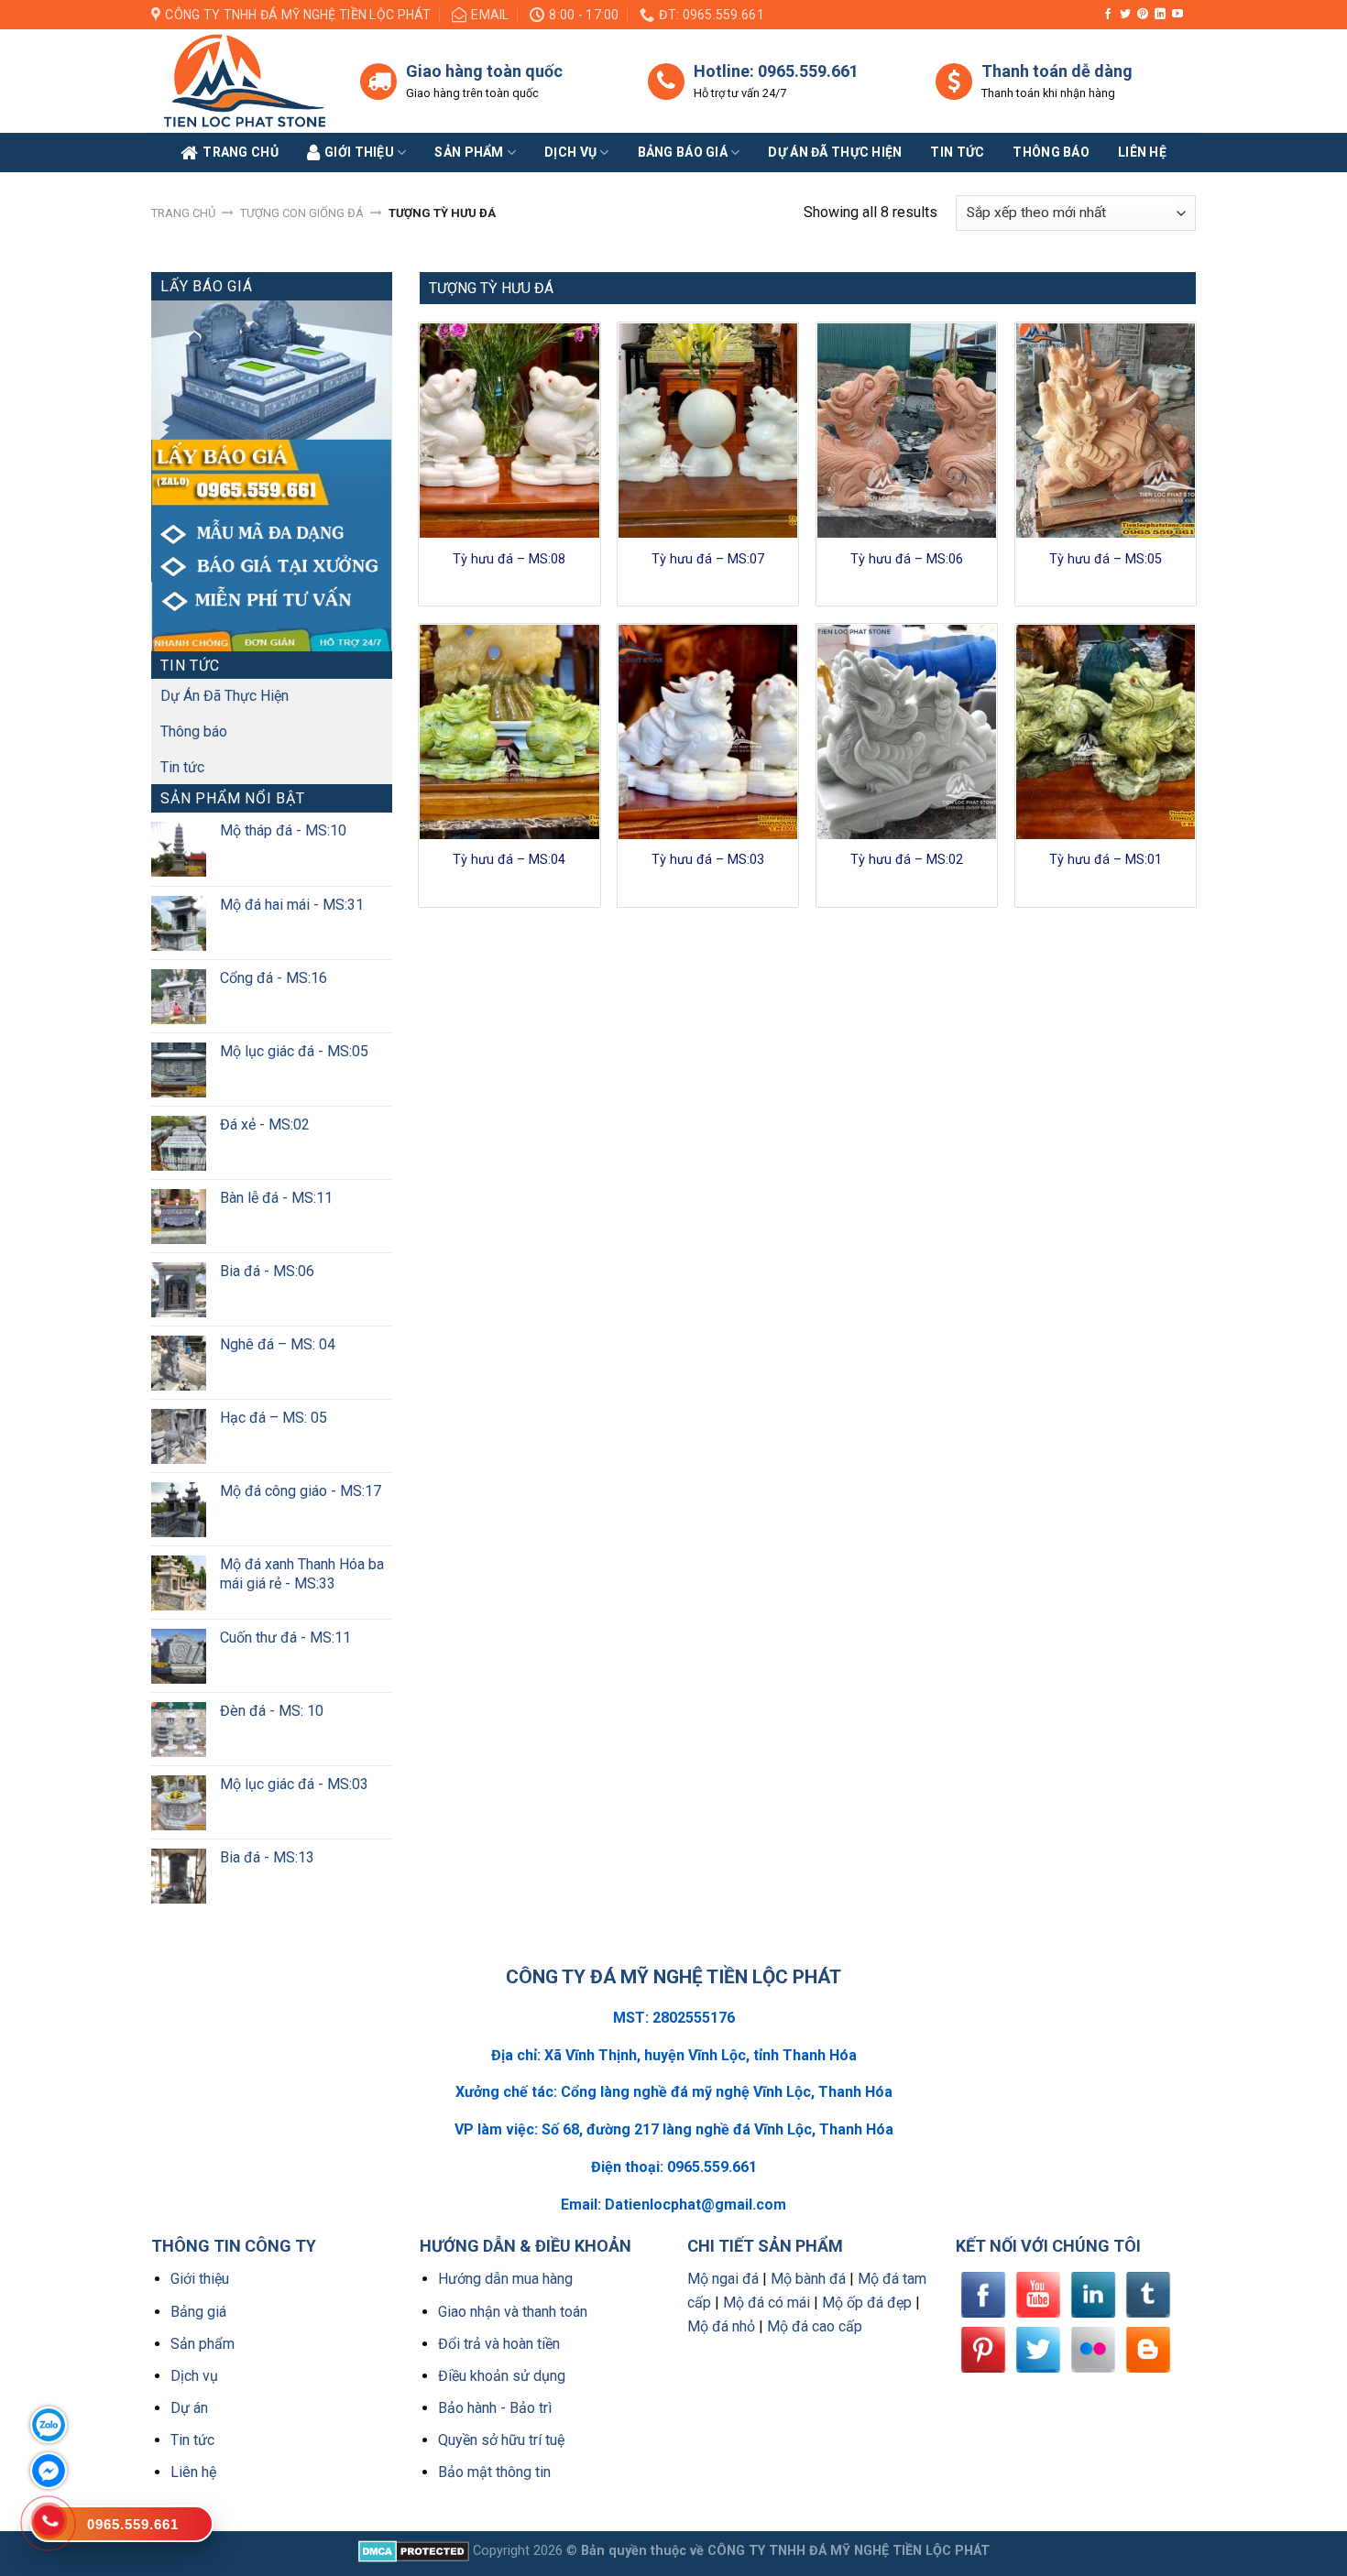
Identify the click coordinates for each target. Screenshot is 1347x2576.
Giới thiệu (200, 2279)
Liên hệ (193, 2472)
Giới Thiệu (359, 152)
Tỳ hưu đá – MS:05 (1106, 559)
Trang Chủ (241, 152)
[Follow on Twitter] (1125, 15)
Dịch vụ (570, 152)
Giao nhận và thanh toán (513, 2312)
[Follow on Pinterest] (1143, 15)
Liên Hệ (1142, 152)
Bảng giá (198, 2312)
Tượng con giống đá (302, 213)
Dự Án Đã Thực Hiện (224, 696)
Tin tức (957, 152)
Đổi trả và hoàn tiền (499, 2344)
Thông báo (1051, 152)
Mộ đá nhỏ (721, 2326)
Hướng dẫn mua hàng (505, 2279)
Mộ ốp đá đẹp (867, 2303)
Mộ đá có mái (767, 2303)
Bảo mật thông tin (494, 2472)
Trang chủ (183, 213)
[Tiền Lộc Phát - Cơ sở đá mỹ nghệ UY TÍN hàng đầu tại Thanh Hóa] (242, 81)
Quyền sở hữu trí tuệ (501, 2440)
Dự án (189, 2408)
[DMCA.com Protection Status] (414, 2551)
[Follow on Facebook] (1108, 15)
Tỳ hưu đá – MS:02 (907, 860)
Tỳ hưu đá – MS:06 (907, 559)
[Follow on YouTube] (1177, 15)
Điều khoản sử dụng (502, 2376)
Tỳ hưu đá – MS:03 (708, 860)
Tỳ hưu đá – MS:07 (708, 559)
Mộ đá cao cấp (815, 2326)
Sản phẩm (469, 152)
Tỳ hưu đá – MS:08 (509, 559)
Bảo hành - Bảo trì (495, 2408)
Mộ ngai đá (723, 2279)
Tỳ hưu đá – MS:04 (509, 860)
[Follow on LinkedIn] (1160, 15)
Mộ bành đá (808, 2279)
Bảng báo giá (683, 152)
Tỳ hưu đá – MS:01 (1106, 860)
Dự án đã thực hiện (835, 152)
